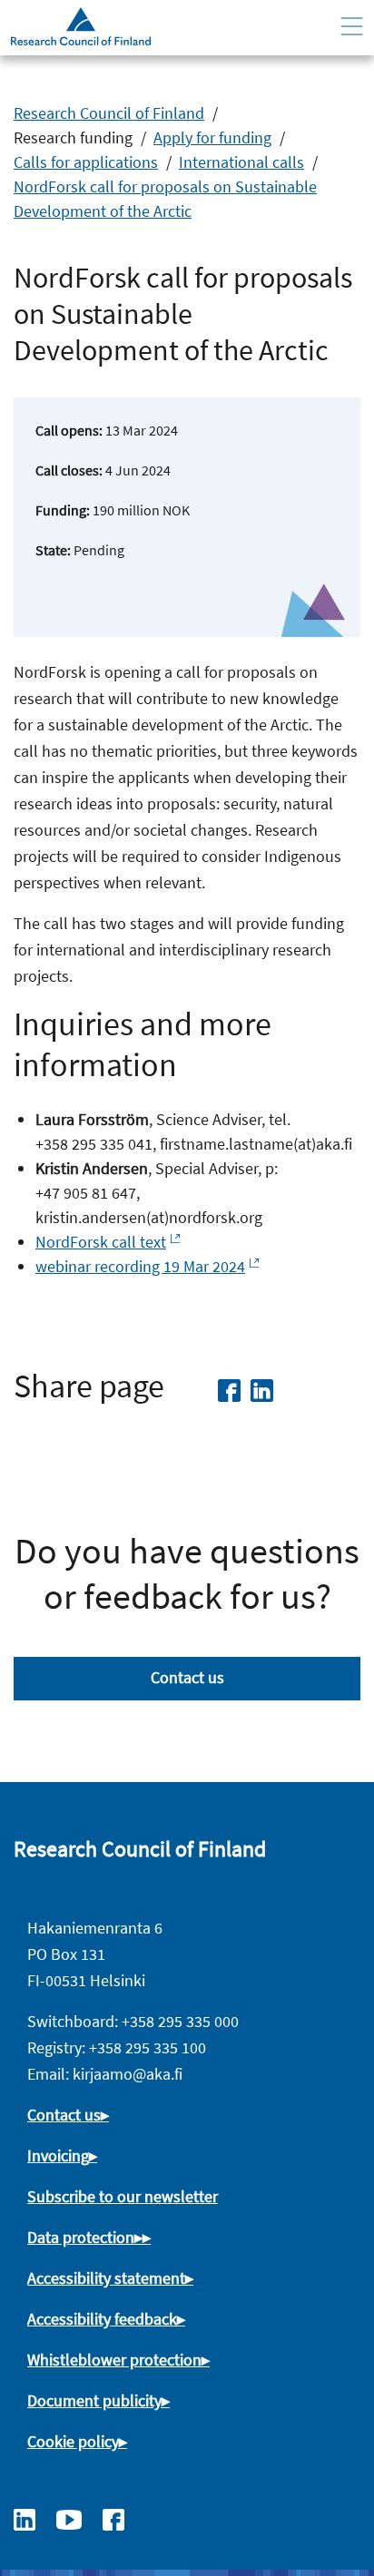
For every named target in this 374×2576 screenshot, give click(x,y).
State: (53, 550)
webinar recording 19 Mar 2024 (140, 1266)
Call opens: (69, 430)
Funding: (63, 510)
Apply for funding (212, 137)
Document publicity (94, 2400)
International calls (241, 162)
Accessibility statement (106, 2278)
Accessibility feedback (102, 2319)
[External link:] (34, 2518)
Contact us (187, 1677)
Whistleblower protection (114, 2360)
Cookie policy (73, 2441)
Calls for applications (86, 162)
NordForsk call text (101, 1242)
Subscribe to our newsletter (123, 2196)
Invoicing (58, 2155)
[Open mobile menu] (352, 27)
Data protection (81, 2237)
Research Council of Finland (109, 113)
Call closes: (69, 470)
